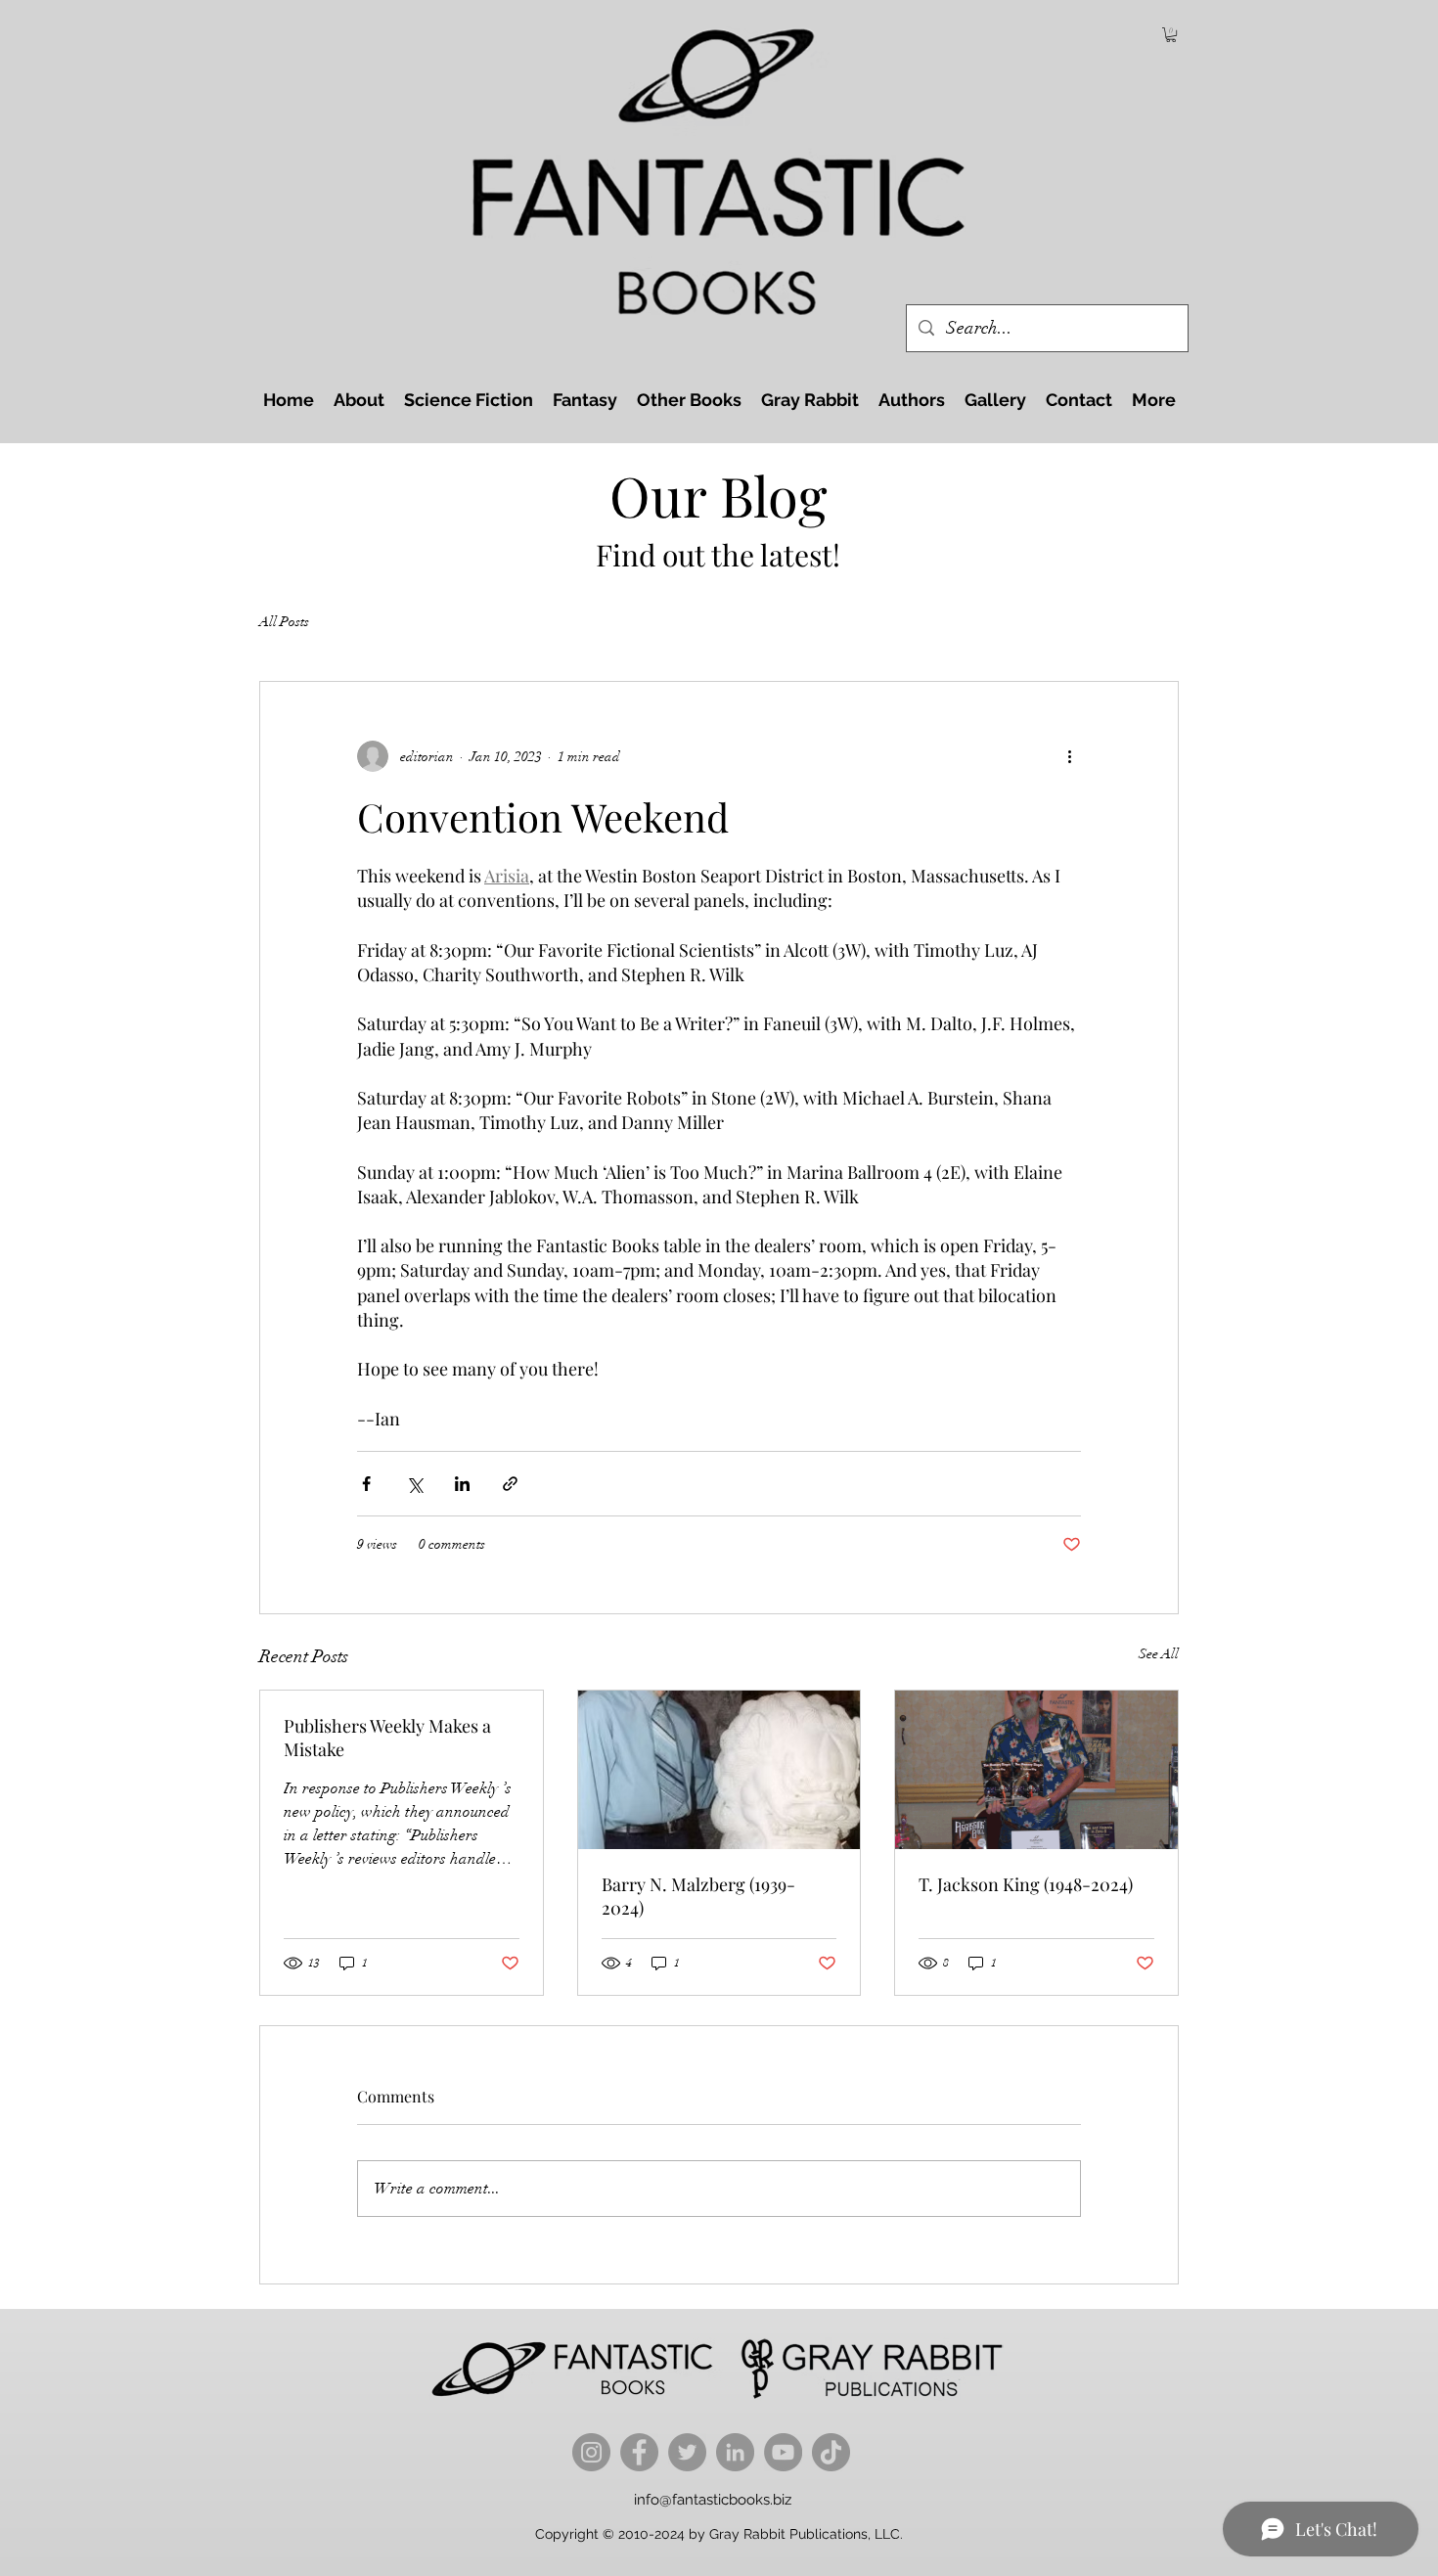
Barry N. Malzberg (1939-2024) (698, 1896)
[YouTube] (783, 2452)
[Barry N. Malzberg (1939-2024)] (719, 1770)
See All (1159, 1654)
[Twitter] (687, 2452)
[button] (1171, 35)
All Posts (284, 622)
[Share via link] (510, 1484)
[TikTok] (831, 2452)
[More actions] (1069, 756)
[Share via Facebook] (366, 1484)
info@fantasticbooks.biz (713, 2500)
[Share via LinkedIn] (462, 1484)
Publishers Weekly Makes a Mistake (387, 1738)
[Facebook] (639, 2452)
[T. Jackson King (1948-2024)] (1036, 1770)
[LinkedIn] (735, 2452)
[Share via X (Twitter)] (414, 1484)
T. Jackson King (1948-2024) (1026, 1884)
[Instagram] (591, 2452)
